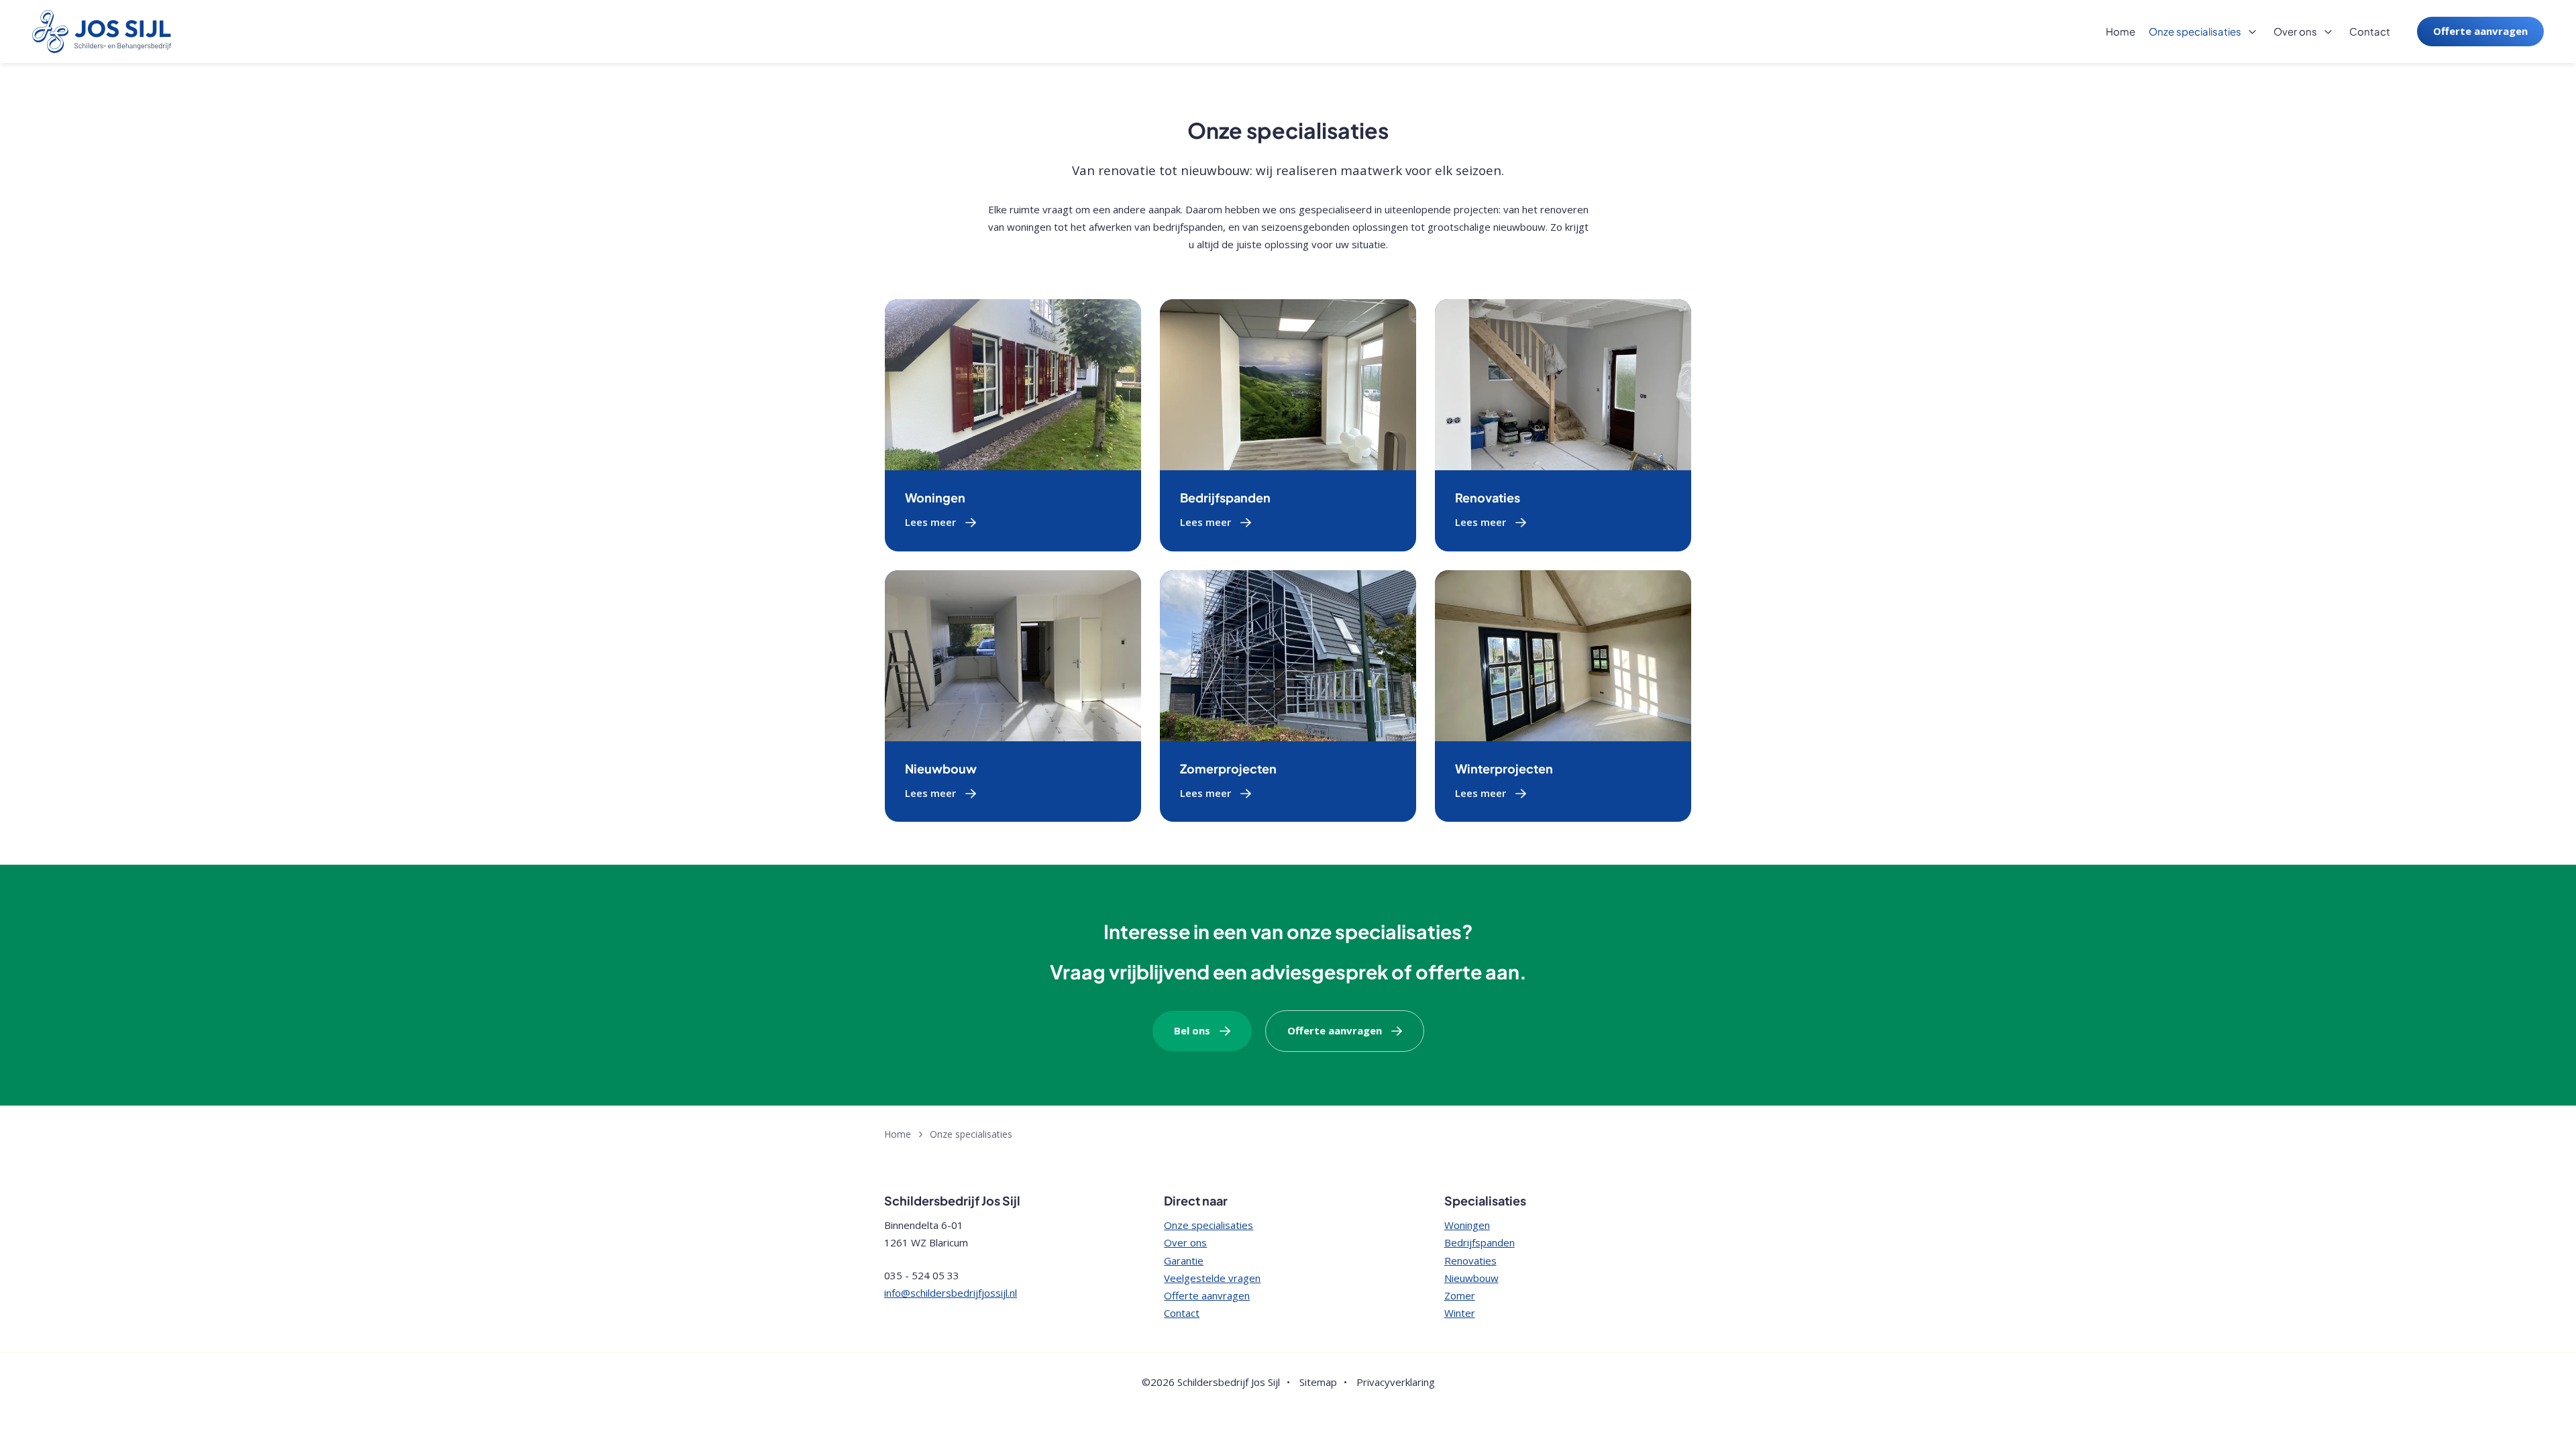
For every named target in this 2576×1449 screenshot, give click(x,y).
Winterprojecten (1504, 768)
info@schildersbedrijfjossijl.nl (951, 1293)
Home (2121, 31)
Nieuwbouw (941, 768)
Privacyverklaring (1396, 1382)
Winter (1460, 1313)
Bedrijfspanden (1225, 497)
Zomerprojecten (1228, 768)
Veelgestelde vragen (1212, 1278)
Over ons (2295, 31)
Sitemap (1318, 1382)
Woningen (935, 497)
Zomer (1460, 1295)
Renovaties (1488, 497)
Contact (2370, 31)
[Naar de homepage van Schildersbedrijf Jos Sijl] (102, 32)
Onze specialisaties (2195, 31)
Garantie (1184, 1260)
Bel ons (1192, 1030)
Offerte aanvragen (2480, 31)
